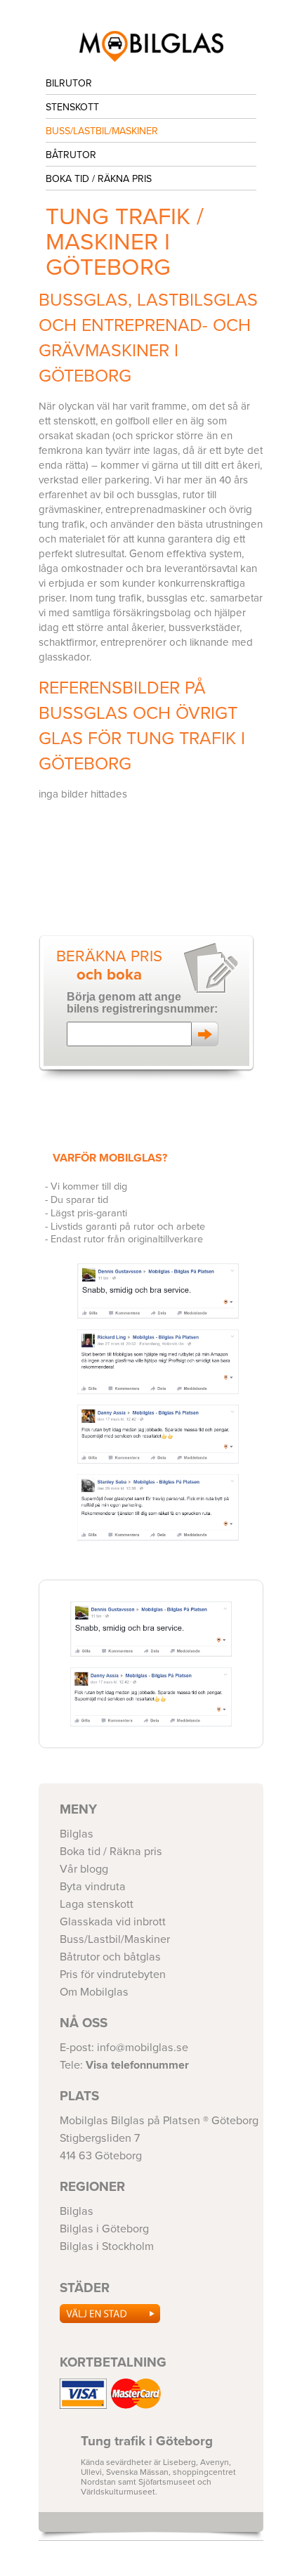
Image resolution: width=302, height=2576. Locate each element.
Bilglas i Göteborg (151, 46)
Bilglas (77, 1834)
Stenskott (72, 107)
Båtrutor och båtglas (110, 1957)
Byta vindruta (93, 1887)
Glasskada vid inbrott (113, 1922)
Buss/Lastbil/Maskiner (102, 131)
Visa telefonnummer (137, 2065)
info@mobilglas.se (143, 2048)
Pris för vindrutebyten (113, 1975)
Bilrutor (69, 83)
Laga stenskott (97, 1904)
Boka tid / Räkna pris (99, 179)
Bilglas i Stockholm (107, 2246)
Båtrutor (71, 155)
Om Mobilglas (94, 1992)
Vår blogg (84, 1869)
